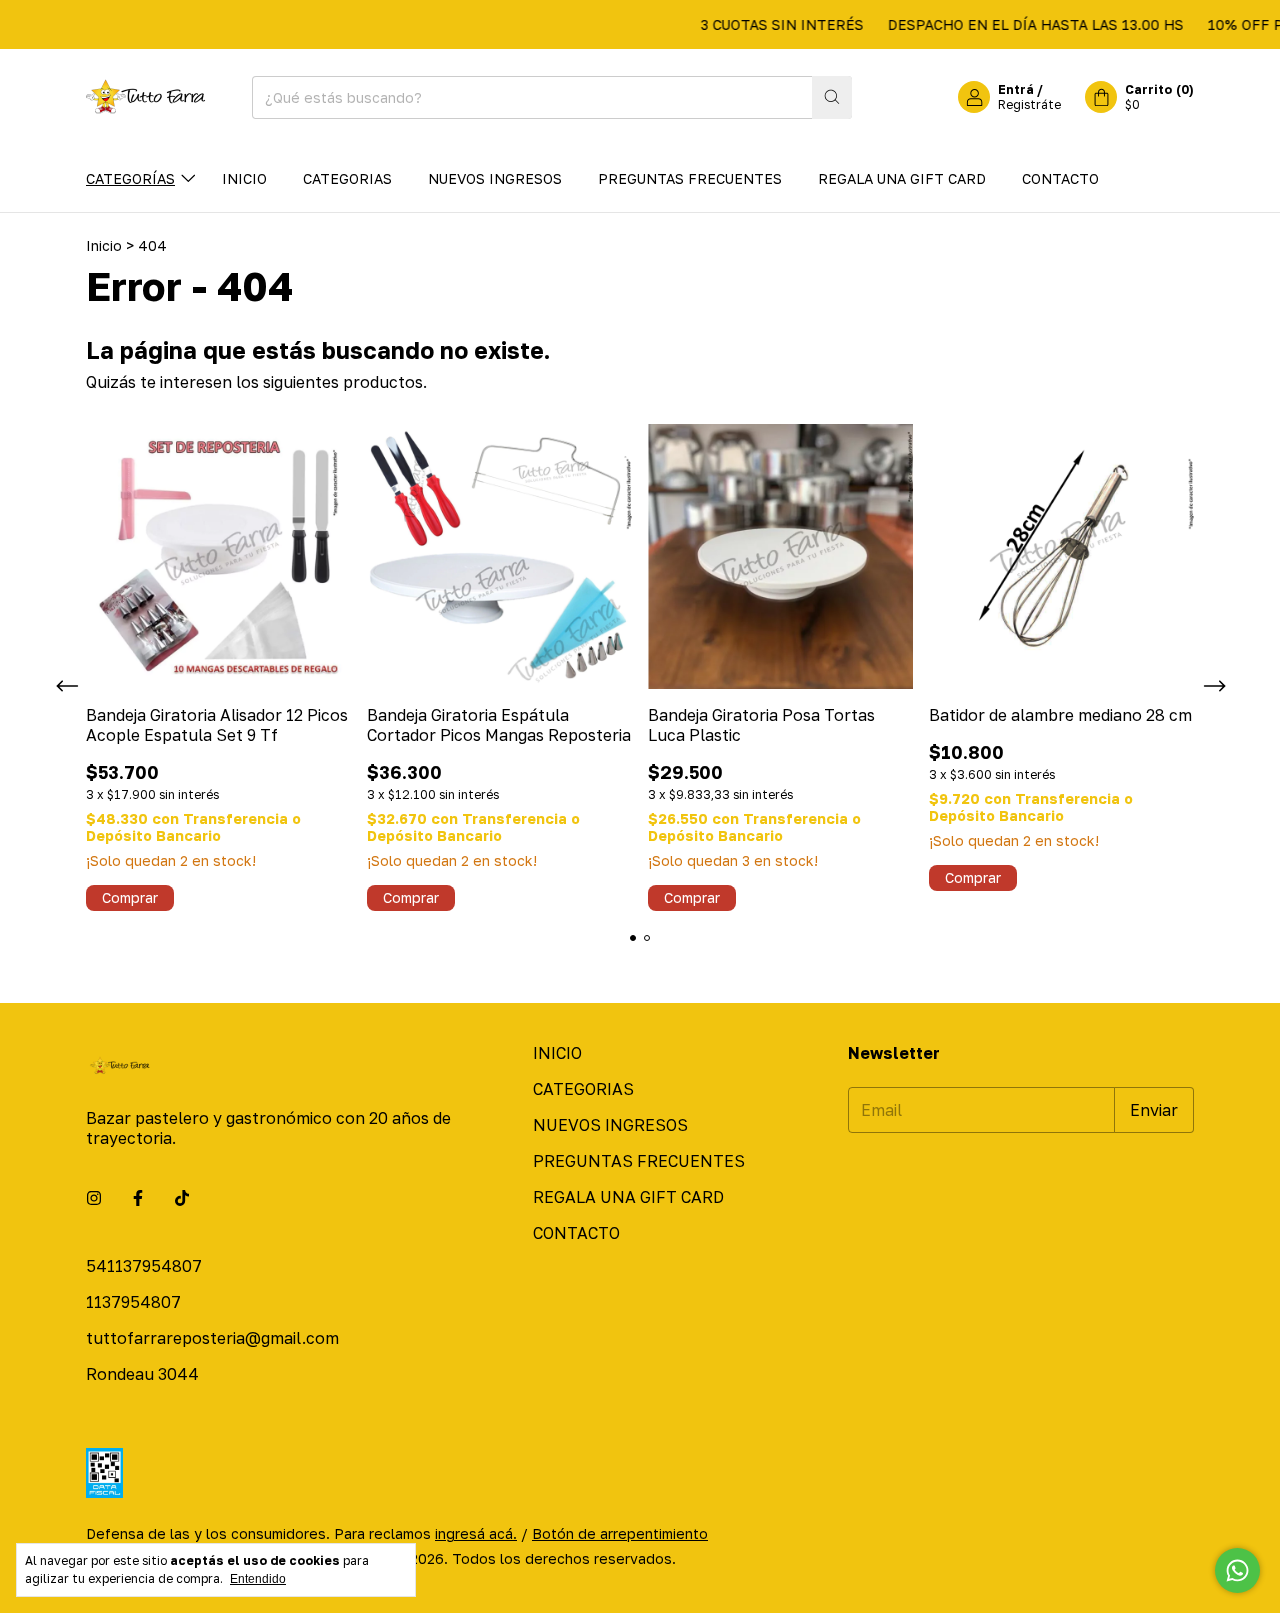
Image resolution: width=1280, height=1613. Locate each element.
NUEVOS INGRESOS (495, 178)
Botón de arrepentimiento (620, 1533)
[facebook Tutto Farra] (138, 1198)
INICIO (244, 178)
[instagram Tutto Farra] (94, 1198)
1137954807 (133, 1302)
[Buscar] (832, 97)
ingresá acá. (476, 1533)
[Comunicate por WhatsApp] (1237, 1570)
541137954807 (144, 1266)
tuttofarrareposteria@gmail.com (212, 1338)
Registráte (1029, 104)
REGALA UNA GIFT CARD (902, 178)
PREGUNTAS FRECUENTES (690, 178)
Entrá (1016, 89)
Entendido (258, 1579)
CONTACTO (1060, 178)
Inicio (104, 245)
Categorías (130, 178)
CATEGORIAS (347, 178)
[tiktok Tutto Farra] (182, 1198)
